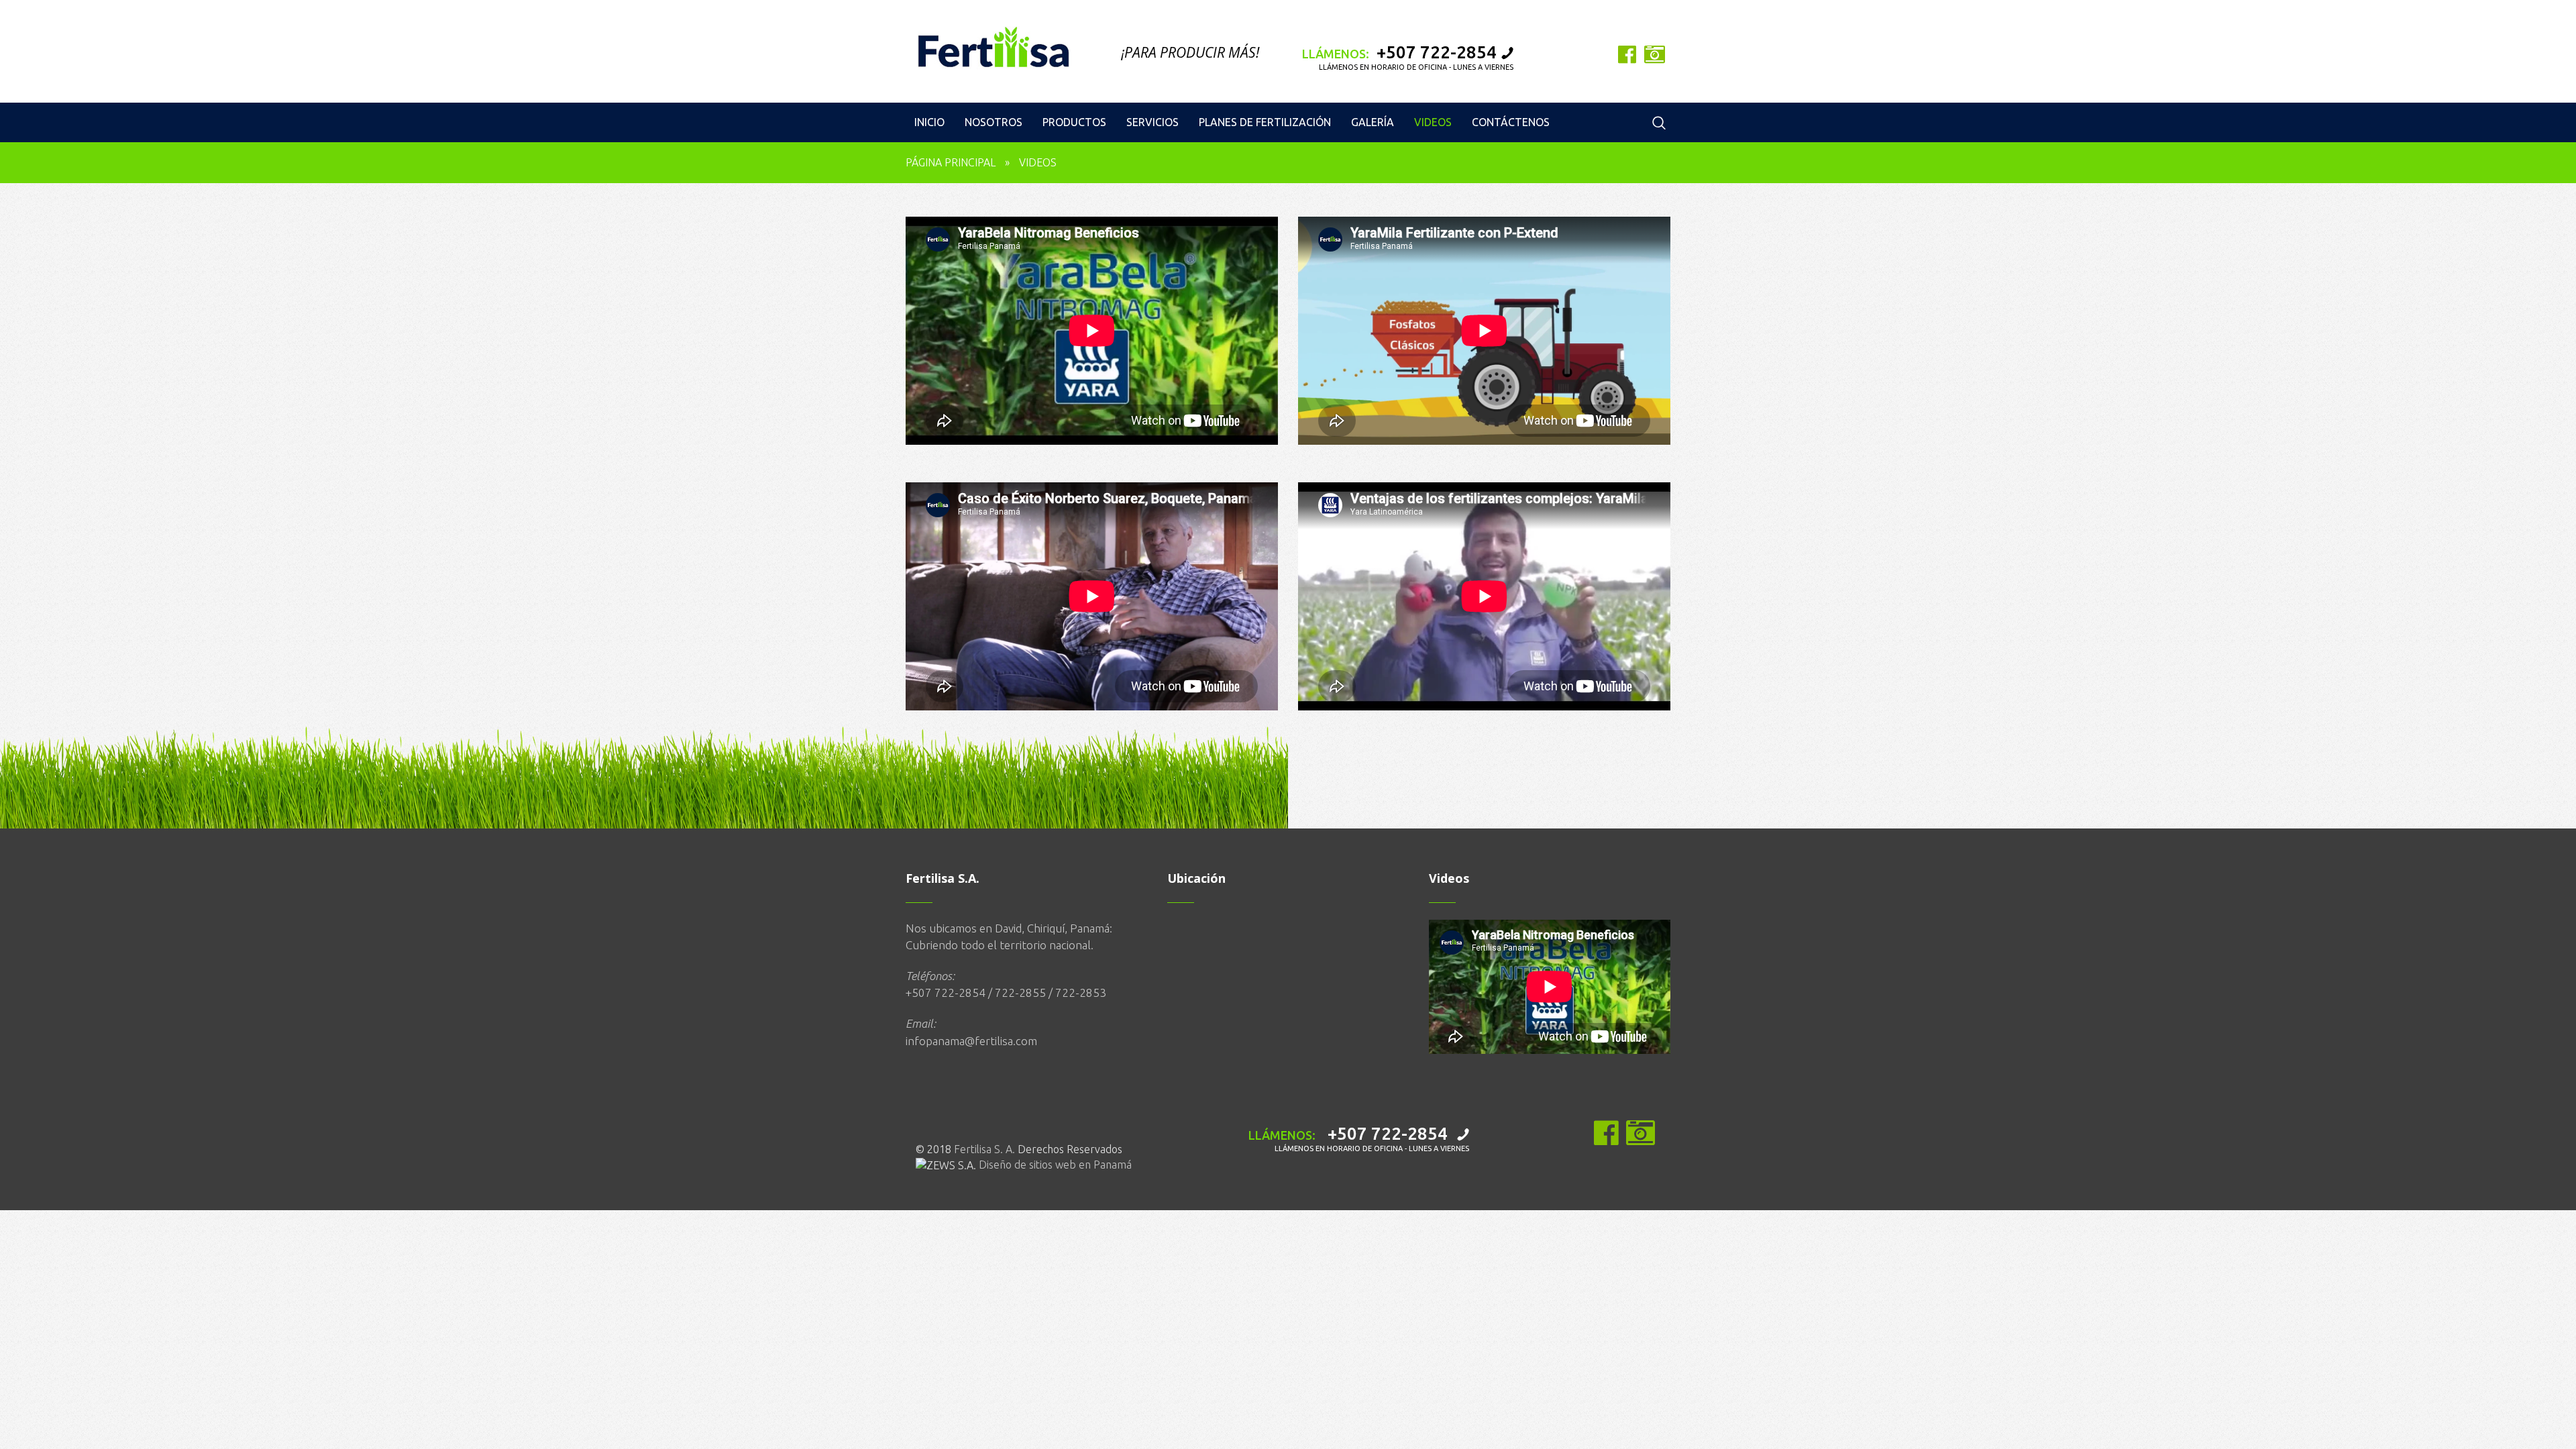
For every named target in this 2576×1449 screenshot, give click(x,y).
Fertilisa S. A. (984, 1149)
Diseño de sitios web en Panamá (1055, 1165)
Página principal (951, 162)
